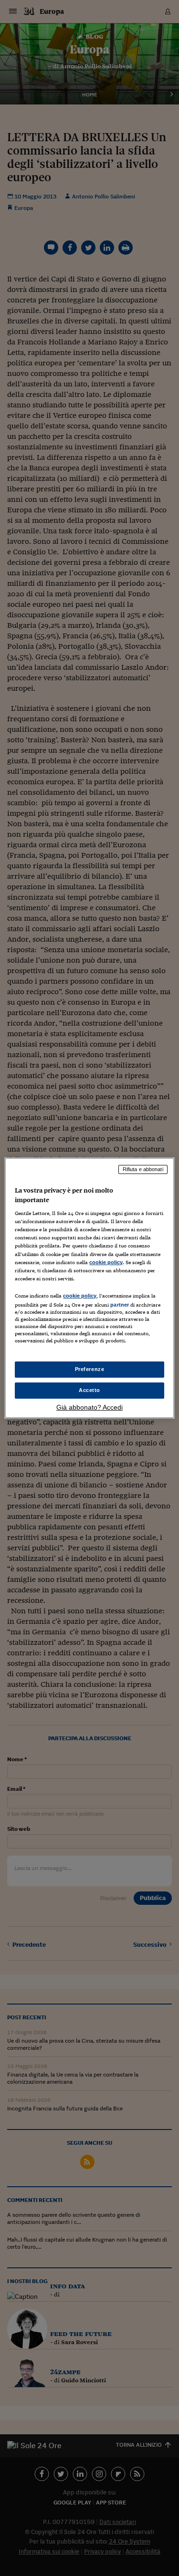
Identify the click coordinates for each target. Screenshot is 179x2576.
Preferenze (90, 1369)
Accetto (89, 1390)
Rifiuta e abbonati (143, 1169)
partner (120, 1305)
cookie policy (106, 1262)
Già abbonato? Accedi (89, 1407)
